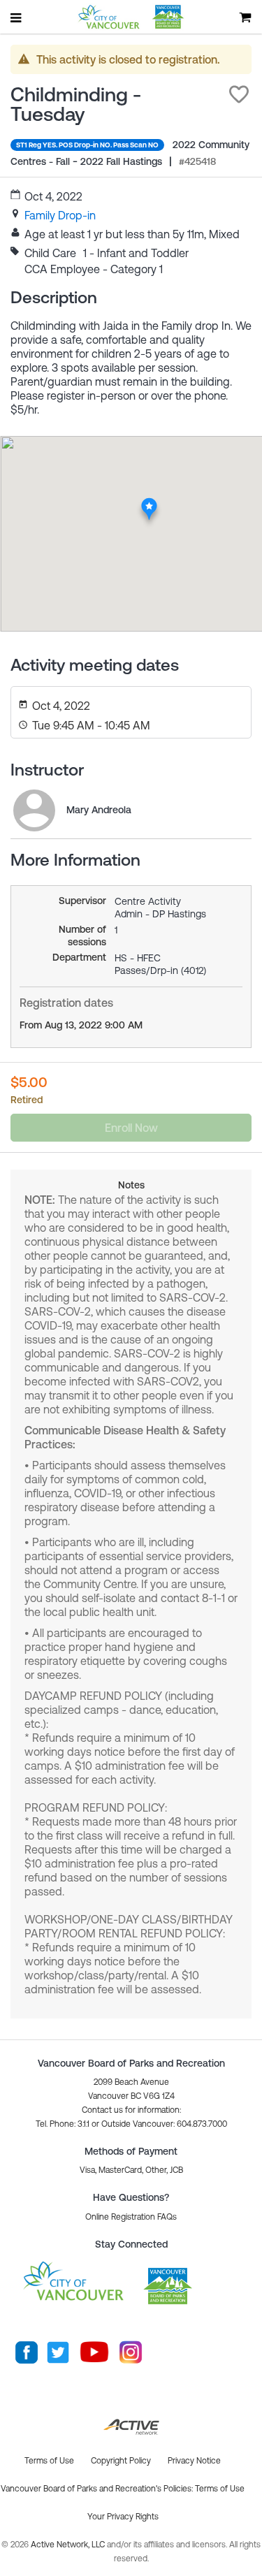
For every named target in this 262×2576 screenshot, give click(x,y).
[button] (239, 94)
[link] (60, 215)
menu (17, 17)
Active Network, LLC (69, 2545)
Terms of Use (220, 2489)
